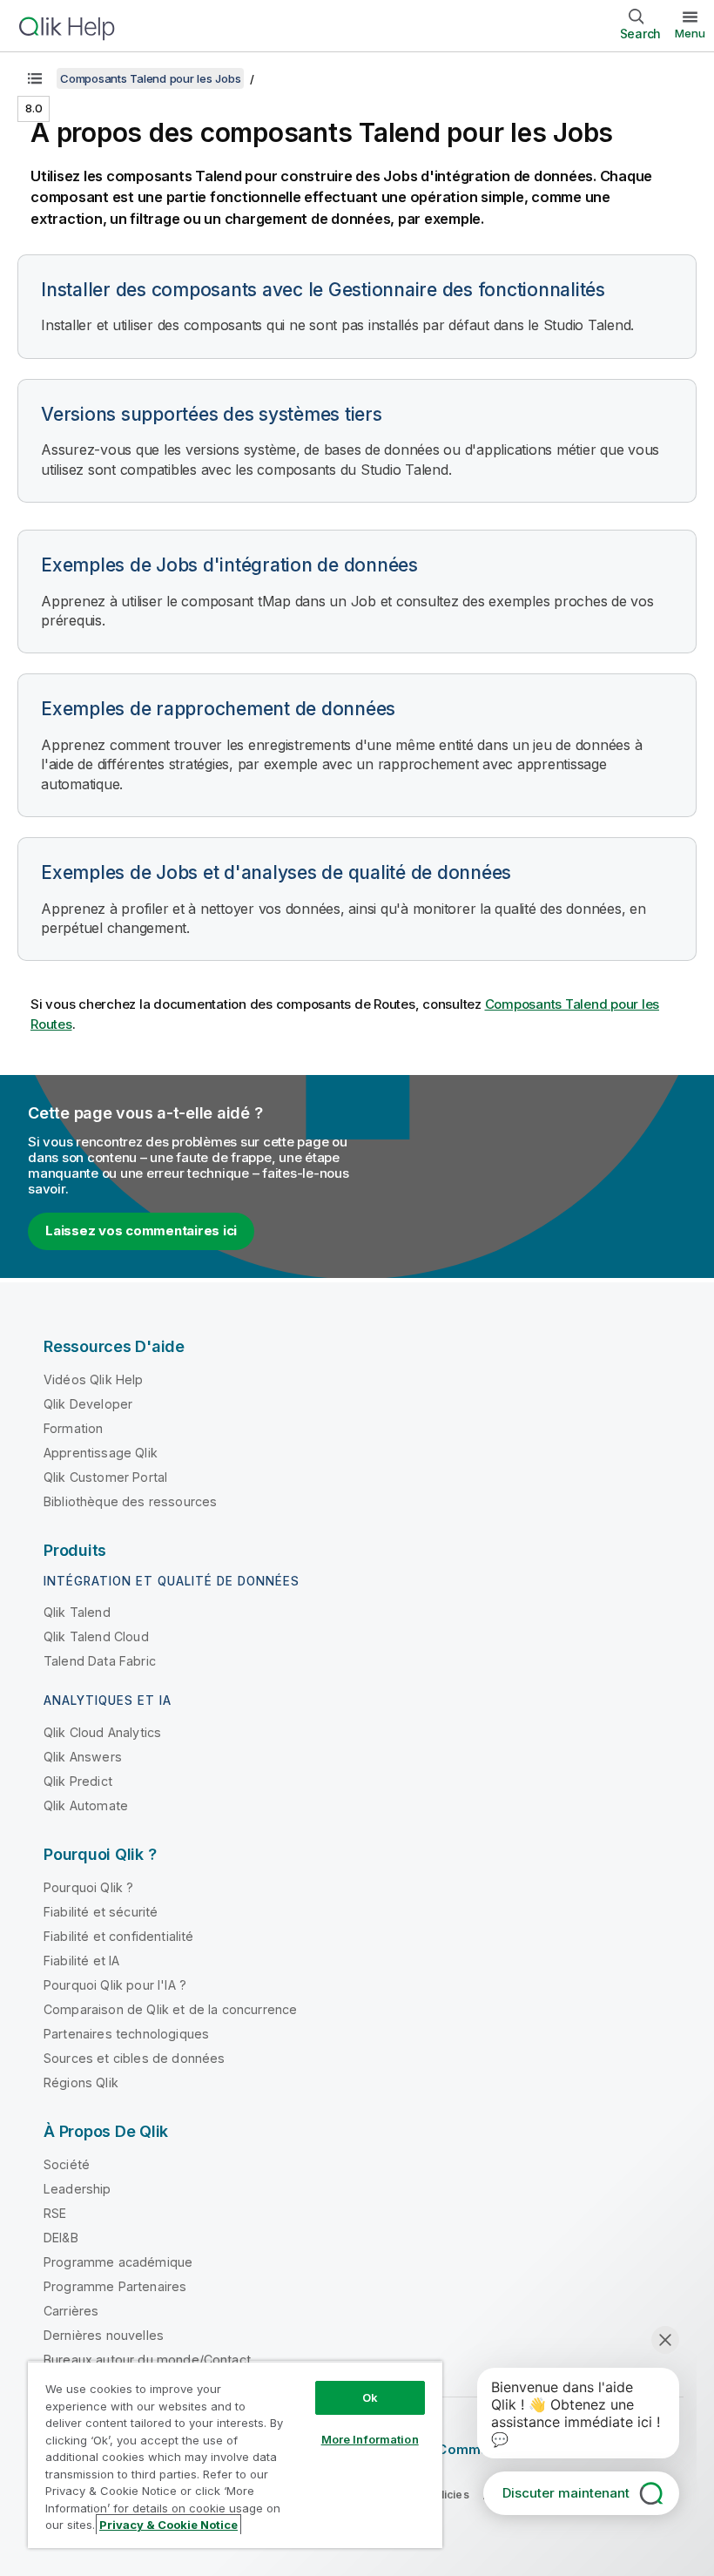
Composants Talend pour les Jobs (150, 78)
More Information (370, 2439)
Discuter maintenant (566, 2493)
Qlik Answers (83, 1757)
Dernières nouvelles (104, 2335)
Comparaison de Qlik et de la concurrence (170, 2009)
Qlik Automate (86, 1805)
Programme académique (118, 2262)
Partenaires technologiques (126, 2034)
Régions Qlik (81, 2082)
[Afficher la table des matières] (35, 78)
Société (67, 2164)
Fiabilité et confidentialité (118, 1936)
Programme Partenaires (115, 2286)
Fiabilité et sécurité (101, 1912)
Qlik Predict (78, 1781)
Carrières (71, 2311)
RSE (55, 2213)
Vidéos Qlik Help (94, 1379)
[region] (235, 2454)
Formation (73, 1428)
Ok (370, 2397)
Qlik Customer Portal (105, 1477)
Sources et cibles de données (134, 2058)
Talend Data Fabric (100, 1661)
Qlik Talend (77, 1612)
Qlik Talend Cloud (96, 1636)
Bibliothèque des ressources (130, 1501)
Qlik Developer (88, 1404)
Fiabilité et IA (81, 1961)
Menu (690, 33)
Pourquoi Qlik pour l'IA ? (115, 1985)
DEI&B (61, 2238)
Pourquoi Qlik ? (88, 1887)
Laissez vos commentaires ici (141, 1231)
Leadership (77, 2189)
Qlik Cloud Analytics (102, 1732)
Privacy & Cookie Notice (168, 2525)
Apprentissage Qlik (101, 1453)
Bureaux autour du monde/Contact (147, 2360)
